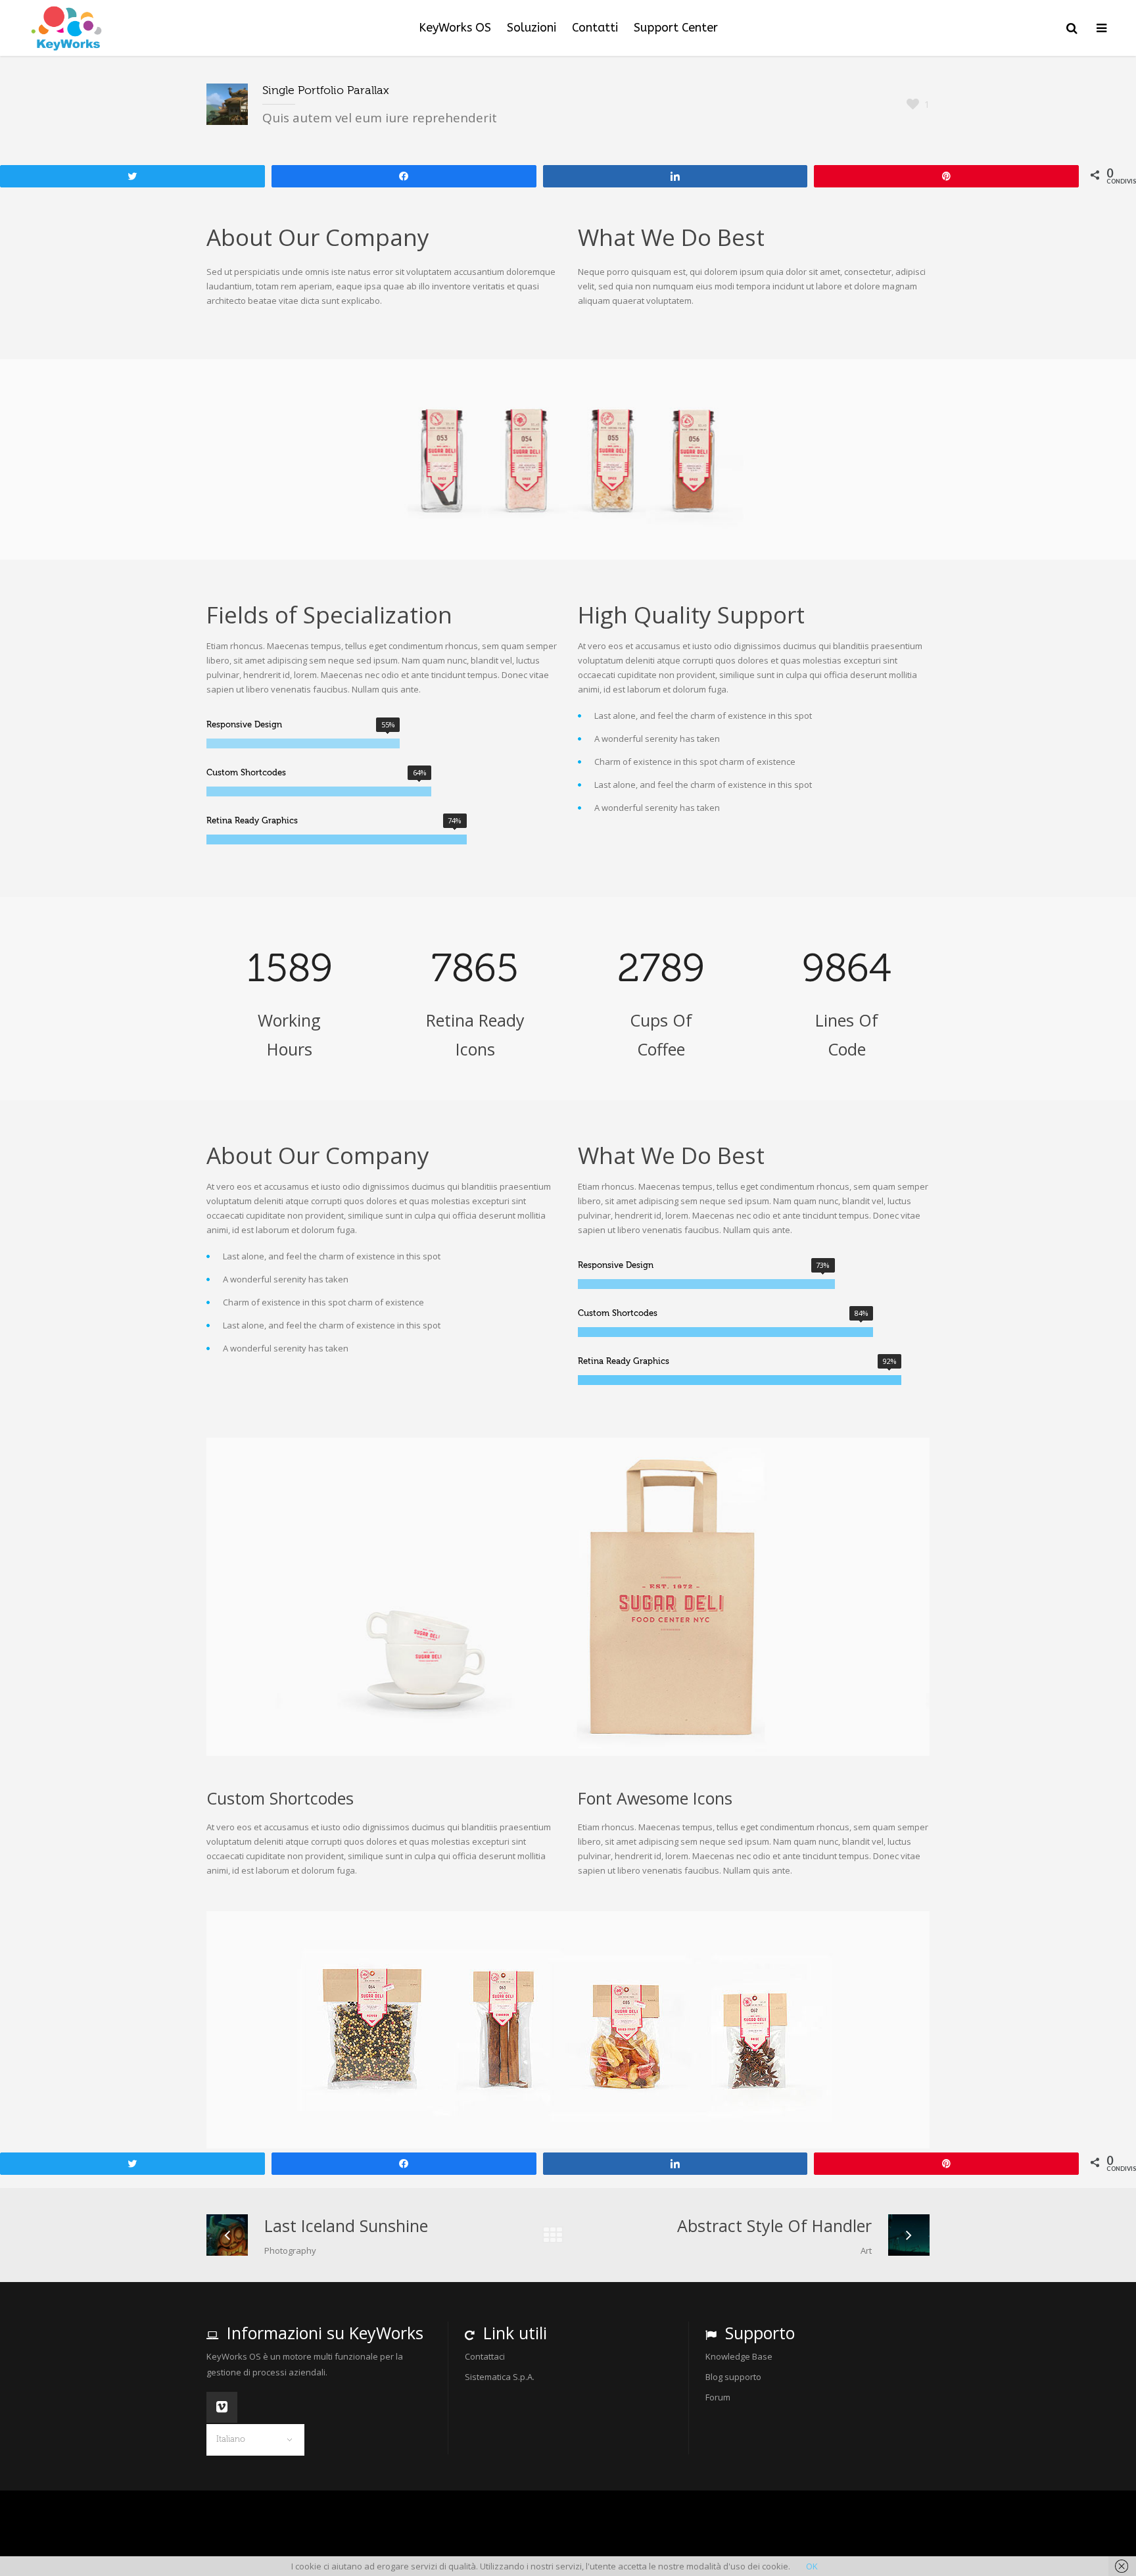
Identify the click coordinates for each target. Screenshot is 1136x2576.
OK (812, 2566)
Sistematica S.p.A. (500, 2377)
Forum (718, 2397)
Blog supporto (733, 2377)
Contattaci (485, 2356)
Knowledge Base (739, 2356)
